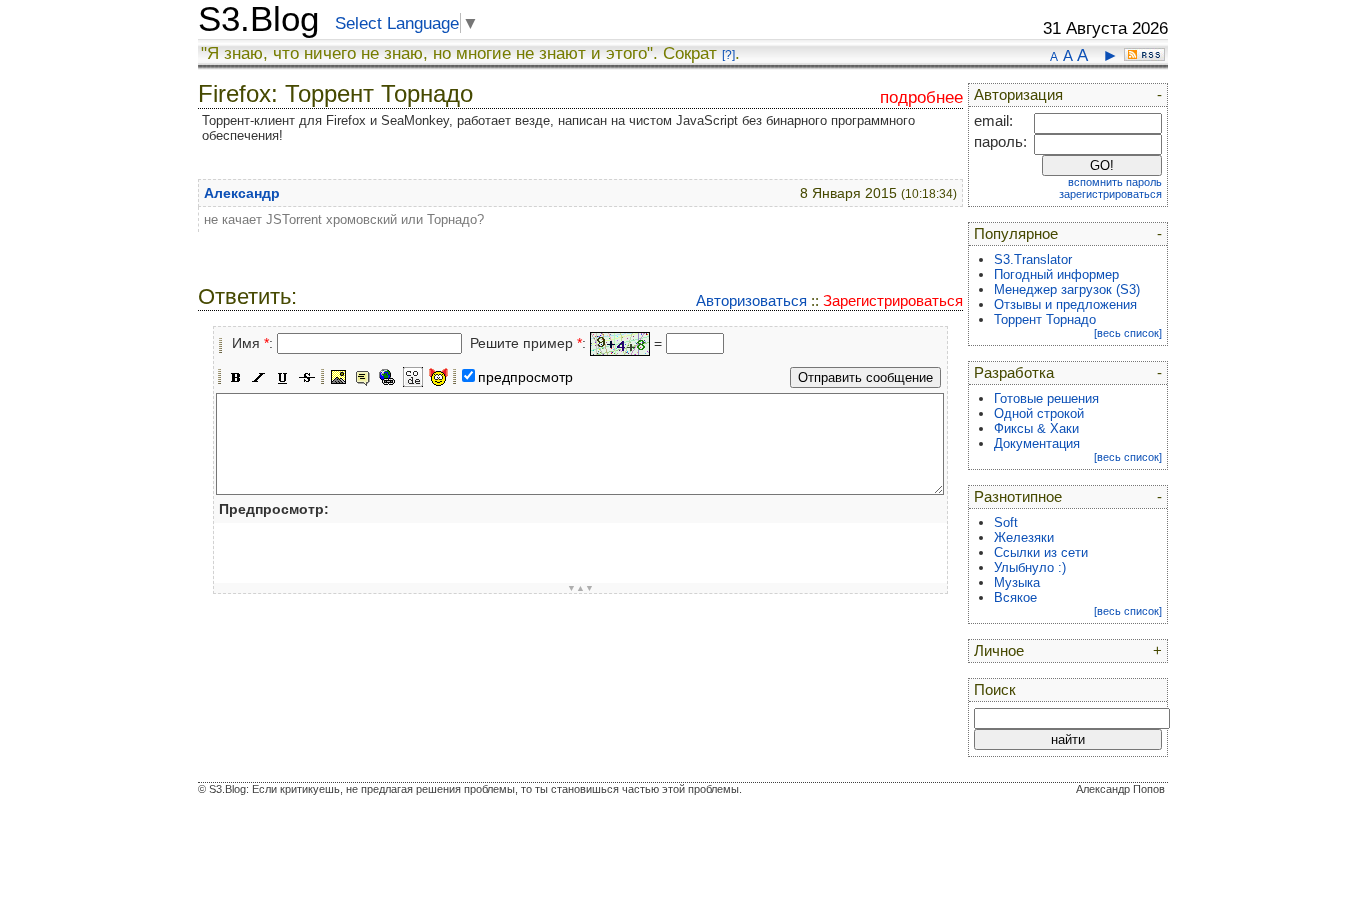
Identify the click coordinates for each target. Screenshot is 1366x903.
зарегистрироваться (1110, 194)
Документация (1037, 443)
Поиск (995, 690)
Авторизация (1018, 95)
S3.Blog (258, 19)
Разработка (1014, 373)
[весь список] (1128, 333)
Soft (1006, 522)
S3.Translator (1033, 259)
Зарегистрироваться (893, 300)
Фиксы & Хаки (1036, 428)
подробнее (921, 97)
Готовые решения (1046, 398)
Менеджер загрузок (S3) (1067, 289)
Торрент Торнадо (1045, 319)
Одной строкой (1039, 413)
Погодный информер (1056, 274)
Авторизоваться (751, 300)
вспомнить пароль (1115, 182)
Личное (999, 651)
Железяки (1024, 537)
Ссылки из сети (1041, 552)
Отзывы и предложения (1065, 304)
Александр (242, 193)
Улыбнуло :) (1030, 567)
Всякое (1015, 597)
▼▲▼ (580, 588)
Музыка (1017, 582)
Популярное (1016, 234)
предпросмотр (525, 377)
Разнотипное (1018, 497)
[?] (728, 55)
